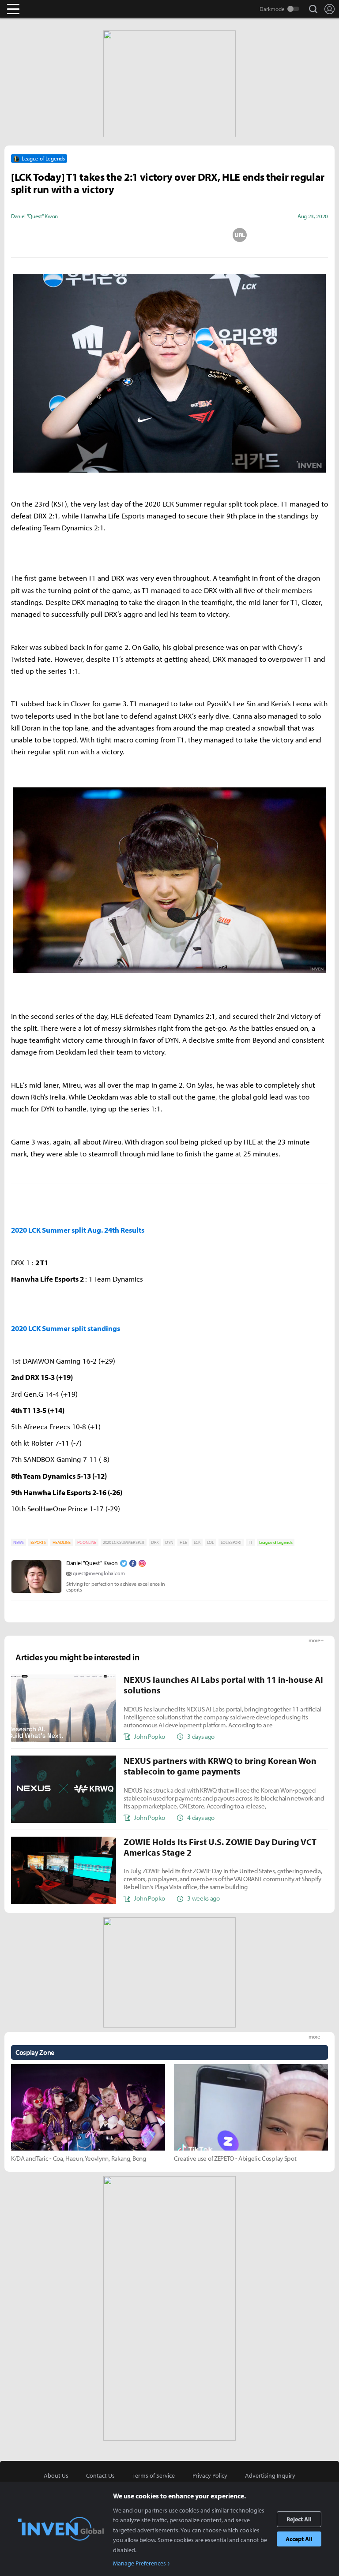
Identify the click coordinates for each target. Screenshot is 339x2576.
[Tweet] (99, 235)
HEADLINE (62, 1542)
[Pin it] (205, 235)
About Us (56, 2475)
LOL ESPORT (231, 1542)
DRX (155, 1542)
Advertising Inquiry (270, 2475)
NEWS (19, 1542)
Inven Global (47, 9)
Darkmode (272, 9)
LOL (211, 1542)
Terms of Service (154, 2475)
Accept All (299, 2539)
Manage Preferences (139, 2563)
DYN (169, 1542)
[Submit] (169, 235)
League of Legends (276, 1542)
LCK (197, 1542)
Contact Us (100, 2475)
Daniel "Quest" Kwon (92, 1563)
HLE (183, 1542)
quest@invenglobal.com (99, 1573)
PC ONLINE (87, 1542)
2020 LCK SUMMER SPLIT (124, 1542)
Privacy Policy (210, 2475)
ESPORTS (38, 1542)
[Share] (135, 235)
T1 (250, 1542)
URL (240, 235)
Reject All (299, 2519)
